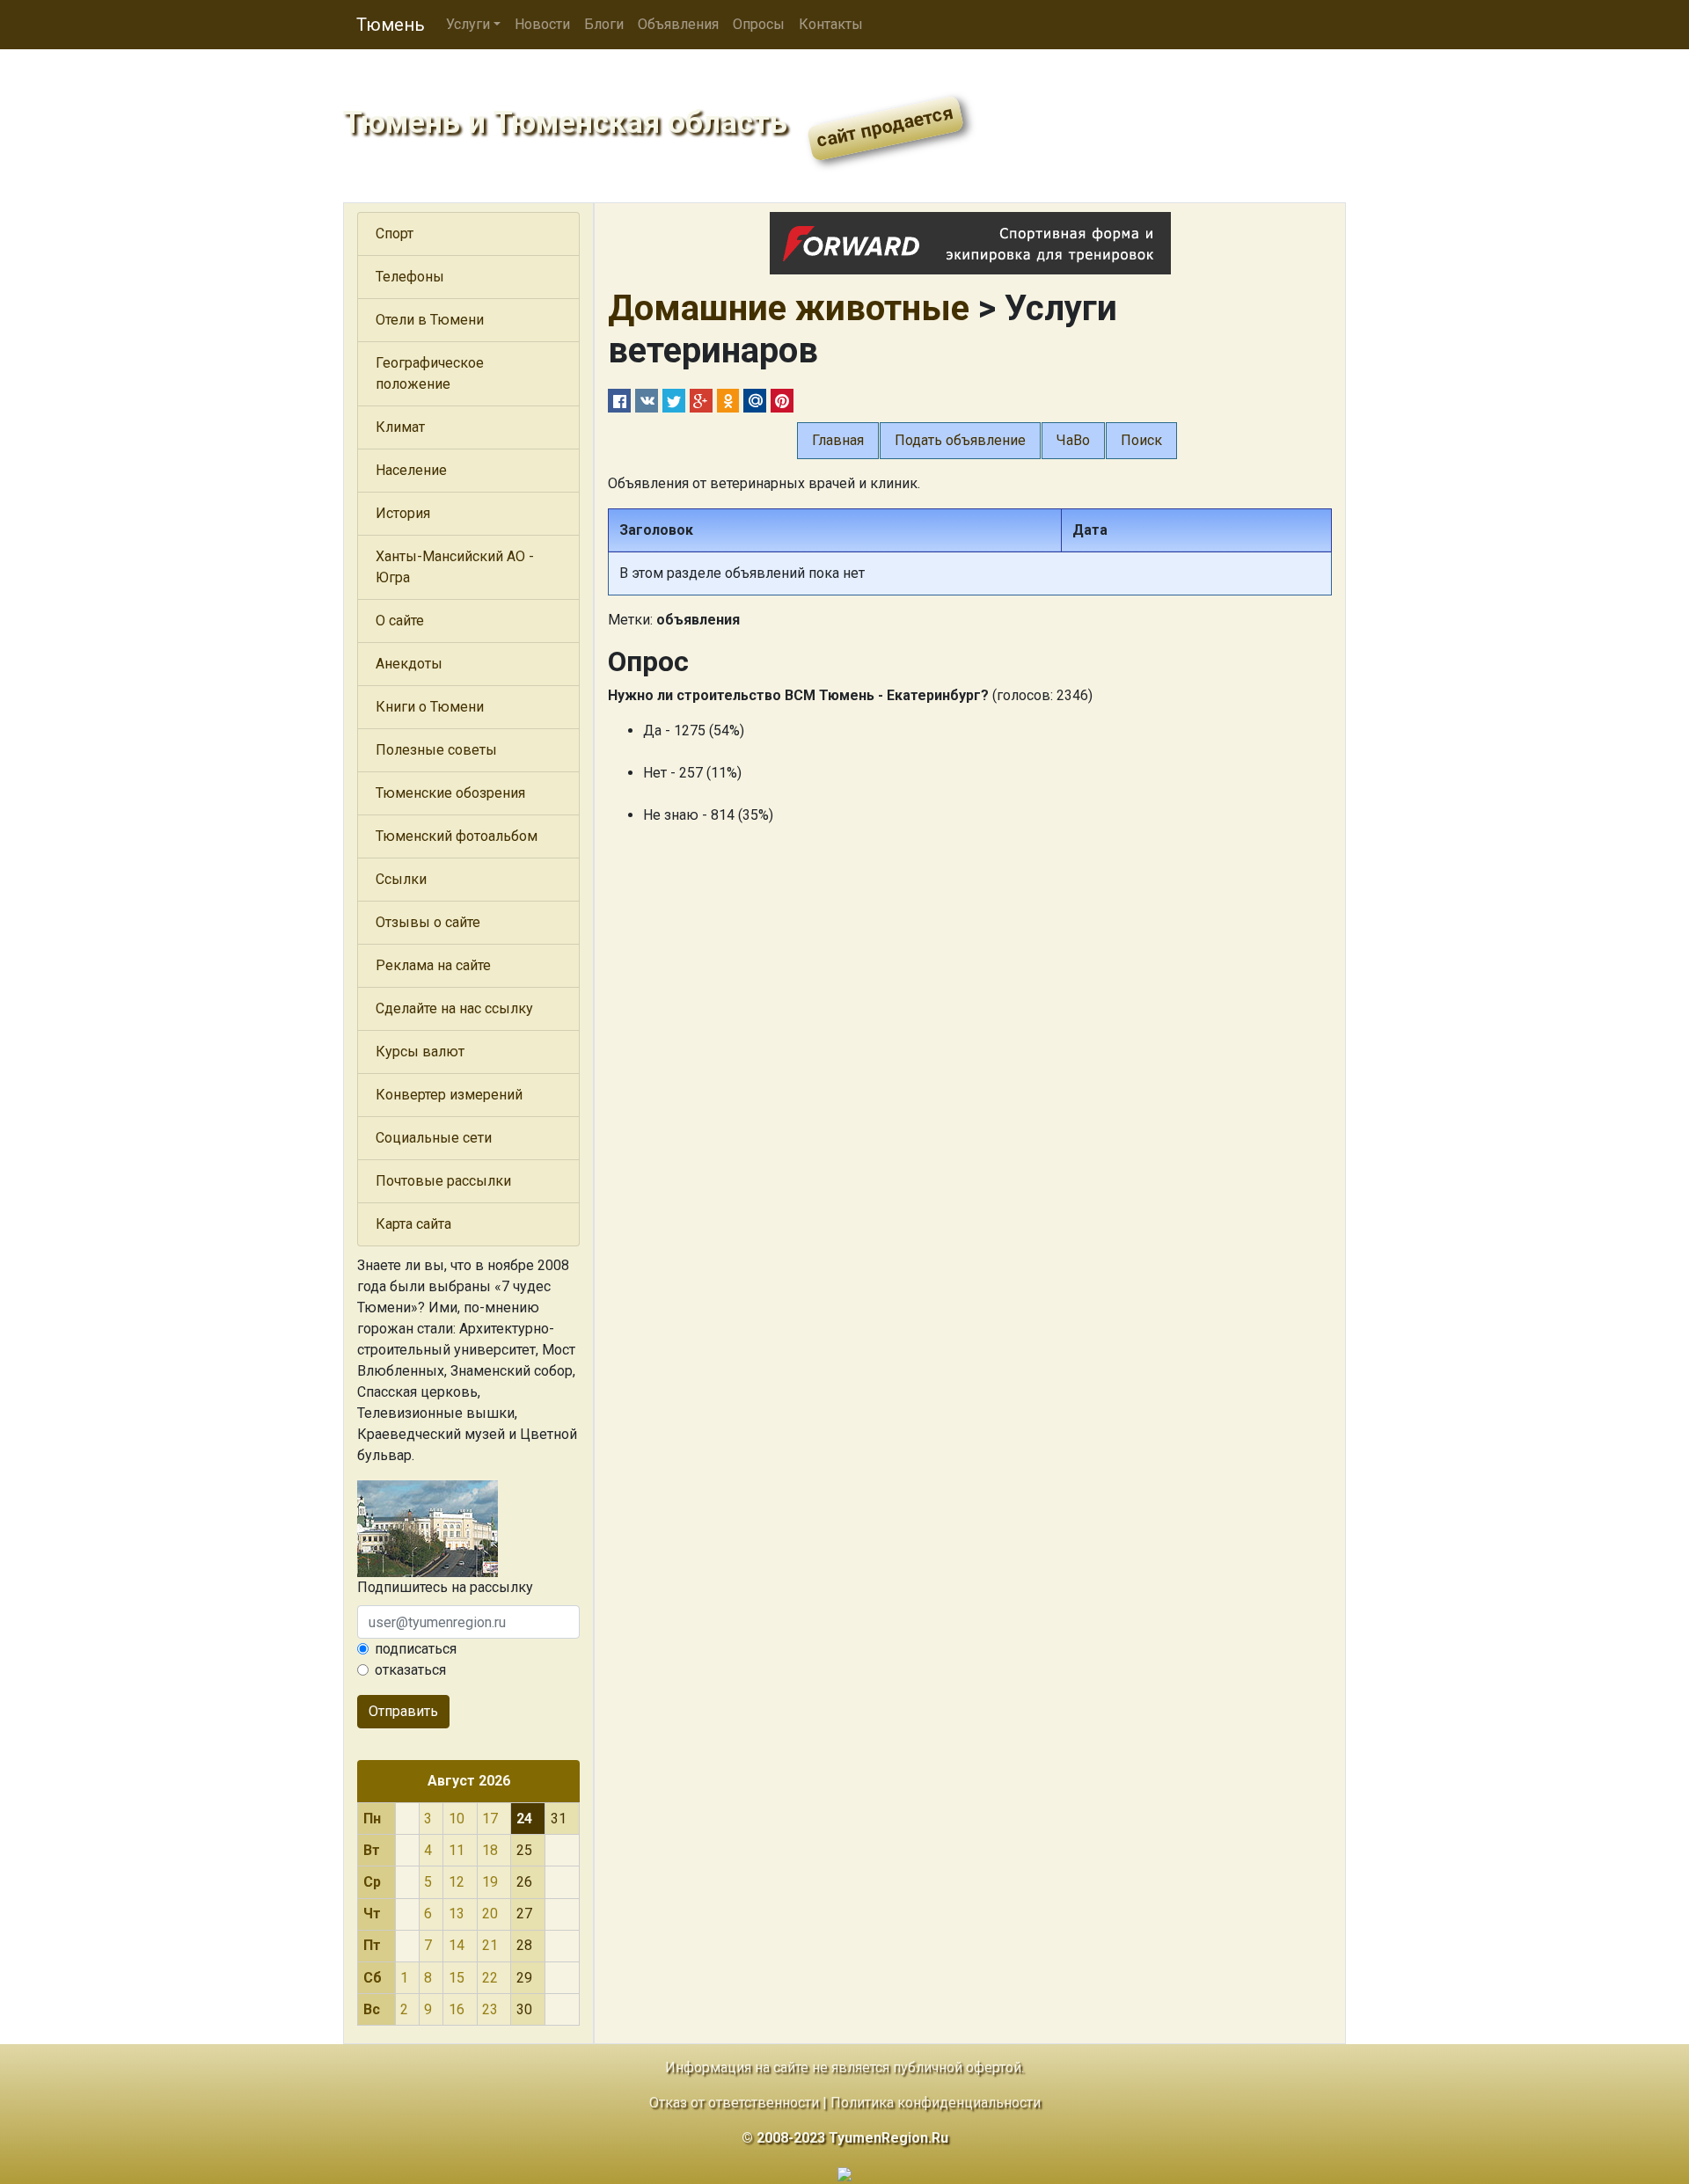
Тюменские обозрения (450, 793)
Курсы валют (420, 1052)
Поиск (1141, 440)
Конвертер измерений (449, 1095)
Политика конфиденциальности (936, 2103)
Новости (542, 24)
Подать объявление (960, 440)
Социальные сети (434, 1138)
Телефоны (410, 277)
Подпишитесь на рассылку (445, 1587)
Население (411, 470)
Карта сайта (413, 1224)
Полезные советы (436, 750)
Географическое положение (430, 373)
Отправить (403, 1711)
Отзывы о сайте (428, 922)
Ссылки (401, 879)
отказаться (410, 1670)
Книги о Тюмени (430, 707)
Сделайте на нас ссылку (454, 1008)
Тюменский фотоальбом (457, 836)
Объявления (678, 24)
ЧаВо (1073, 440)
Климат (400, 427)
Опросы (759, 24)
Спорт (395, 234)
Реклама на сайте (433, 965)
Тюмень (391, 25)
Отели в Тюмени (430, 320)
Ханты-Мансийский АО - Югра (455, 567)
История (403, 513)
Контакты (831, 24)
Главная (838, 440)
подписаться (416, 1649)
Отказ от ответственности (734, 2103)
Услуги (468, 24)
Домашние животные (789, 308)
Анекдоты (409, 664)
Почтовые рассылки (443, 1181)
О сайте (400, 621)
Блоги (604, 24)
